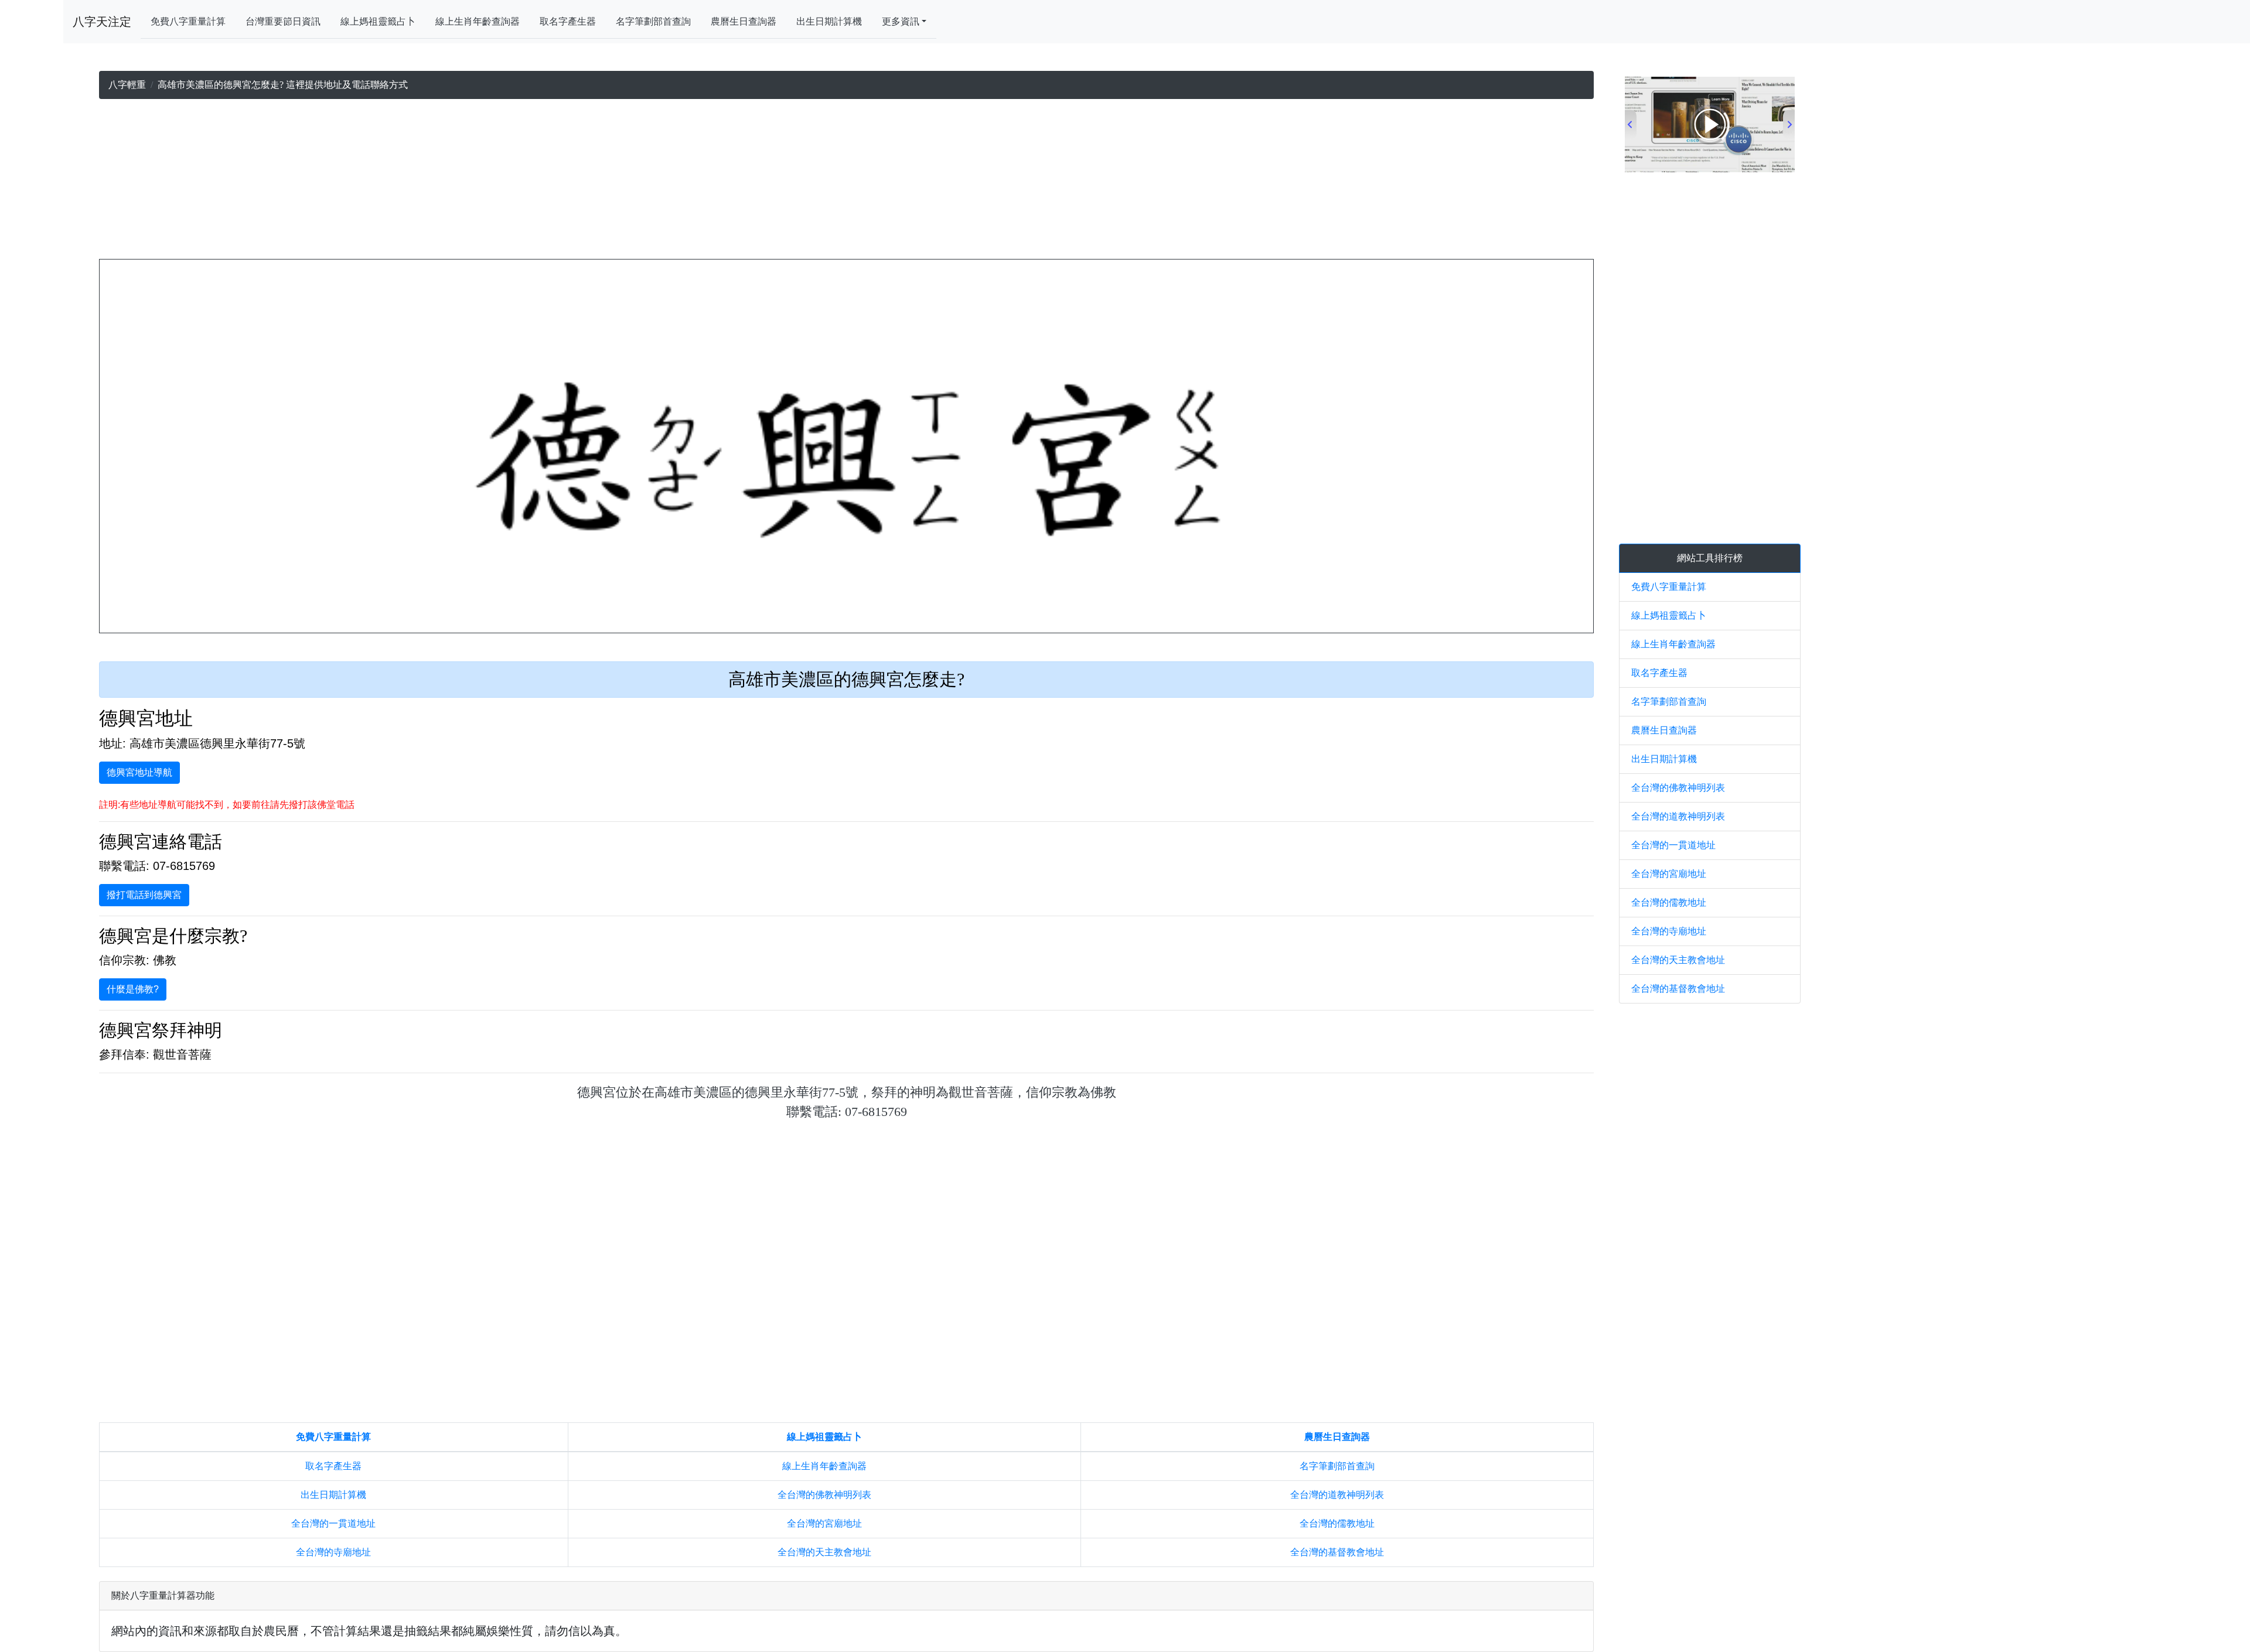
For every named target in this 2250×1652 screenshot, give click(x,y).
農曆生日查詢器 (744, 21)
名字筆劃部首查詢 (653, 21)
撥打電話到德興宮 (144, 895)
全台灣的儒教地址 (1337, 1523)
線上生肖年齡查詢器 (478, 21)
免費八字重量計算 (188, 21)
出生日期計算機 (829, 21)
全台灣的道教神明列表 (1337, 1495)
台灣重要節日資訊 (283, 21)
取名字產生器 (568, 21)
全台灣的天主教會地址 (824, 1552)
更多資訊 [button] (901, 21)
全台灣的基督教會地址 (1337, 1552)
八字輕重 (127, 85)
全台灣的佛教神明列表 (824, 1495)
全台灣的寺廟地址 (333, 1552)
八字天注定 (102, 22)
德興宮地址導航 (139, 772)
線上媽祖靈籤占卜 (378, 21)
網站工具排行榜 (1710, 558)
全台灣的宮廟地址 (824, 1523)
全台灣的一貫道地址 (333, 1523)
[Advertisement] (847, 182)
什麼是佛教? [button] (133, 989)
